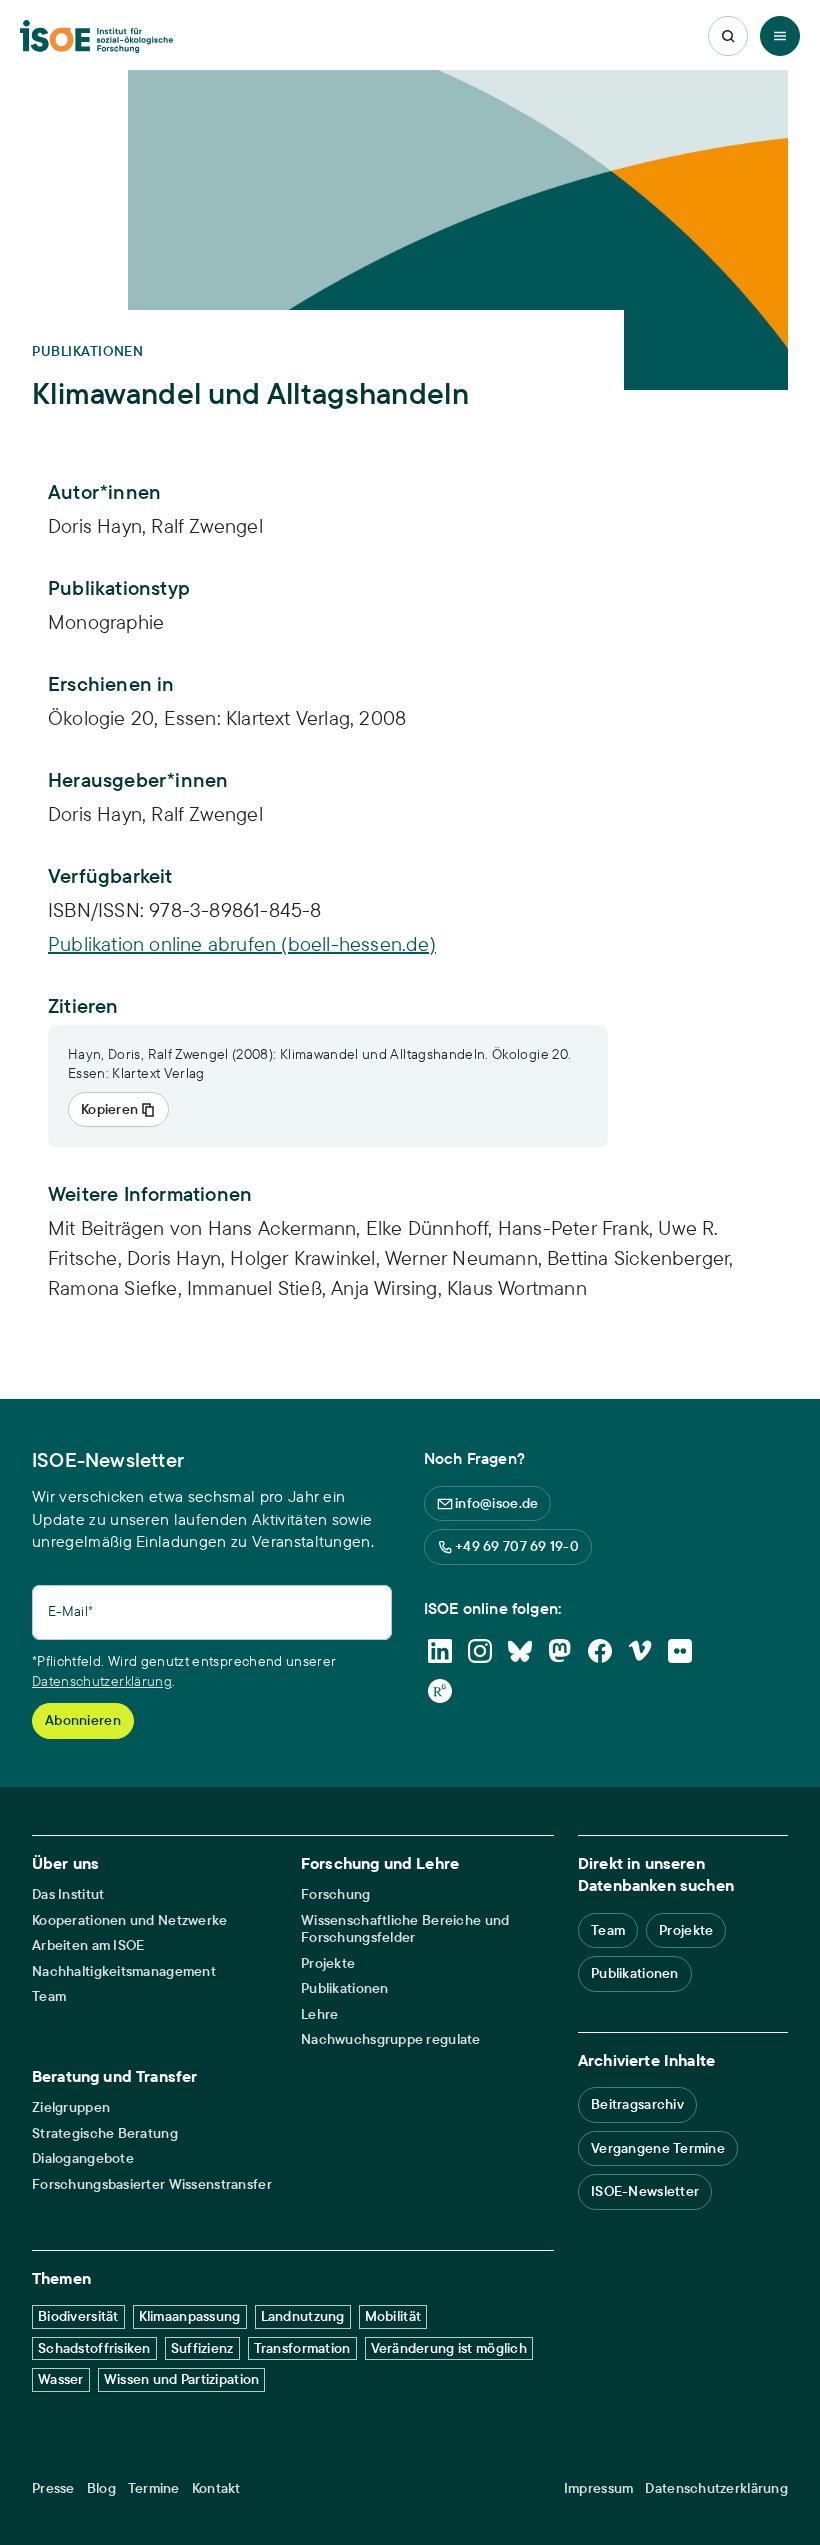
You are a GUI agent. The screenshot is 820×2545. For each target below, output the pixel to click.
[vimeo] (640, 1651)
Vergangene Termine (658, 2148)
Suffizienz (202, 2348)
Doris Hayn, (99, 813)
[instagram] (480, 1651)
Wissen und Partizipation (182, 2379)
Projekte (328, 1963)
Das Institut (68, 1894)
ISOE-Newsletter (645, 2191)
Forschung (336, 1894)
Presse (53, 2488)
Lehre (319, 2014)
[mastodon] (560, 1651)
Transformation (302, 2348)
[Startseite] (96, 36)
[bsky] (520, 1651)
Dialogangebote (83, 2158)
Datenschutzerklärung (102, 1681)
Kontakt (216, 2488)
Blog (101, 2488)
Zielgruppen (71, 2107)
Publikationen (345, 1988)
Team (49, 1996)
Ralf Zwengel (206, 813)
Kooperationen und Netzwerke (130, 1920)
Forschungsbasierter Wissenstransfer (152, 2184)
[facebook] (600, 1651)
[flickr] (680, 1651)
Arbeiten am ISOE (88, 1945)
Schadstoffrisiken (94, 2348)
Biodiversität (78, 2316)
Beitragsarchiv (637, 2104)
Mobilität (393, 2316)
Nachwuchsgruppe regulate (391, 2039)
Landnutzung (303, 2316)
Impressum (599, 2488)
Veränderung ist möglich (449, 2348)
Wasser (61, 2379)
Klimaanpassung (190, 2316)
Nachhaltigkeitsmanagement (124, 1971)
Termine (154, 2488)
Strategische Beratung (105, 2133)
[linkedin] (440, 1651)
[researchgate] (440, 1691)
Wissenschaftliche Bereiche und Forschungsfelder (405, 1929)
